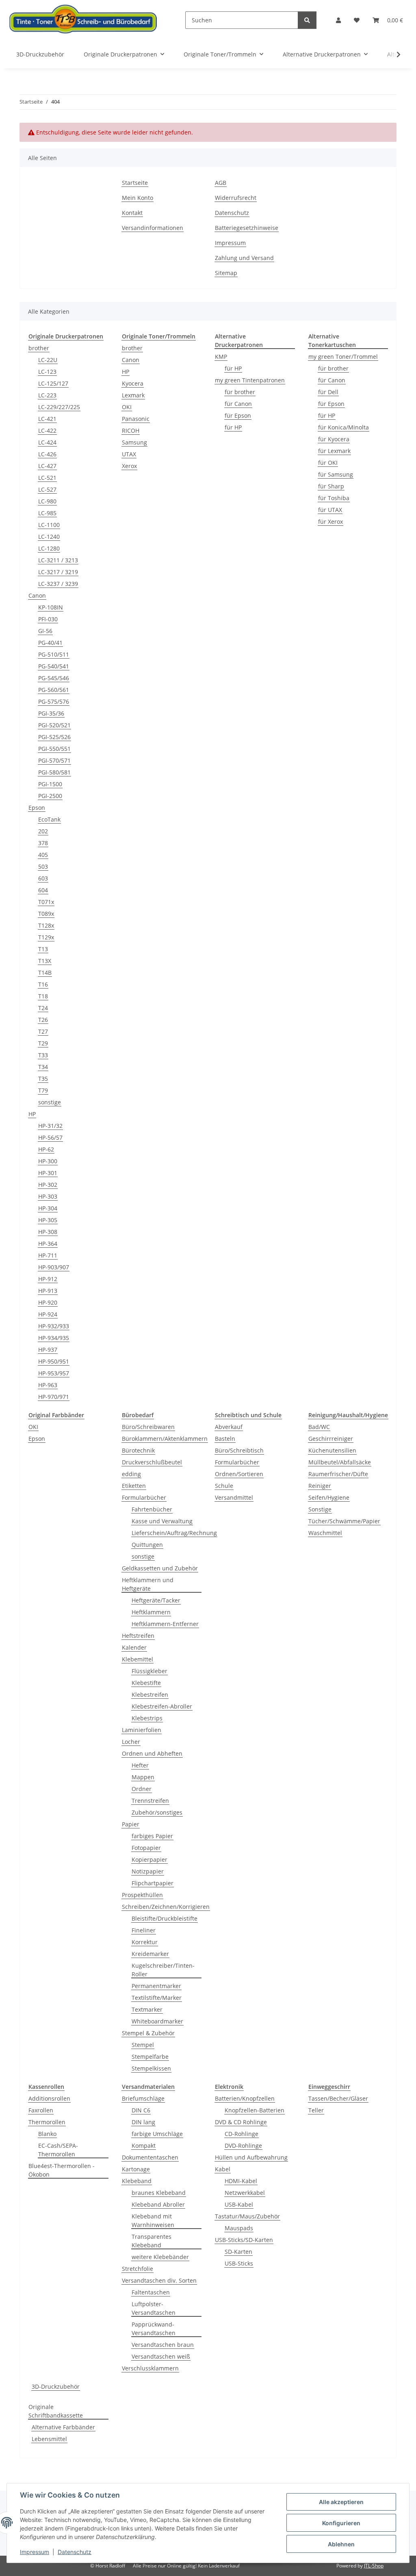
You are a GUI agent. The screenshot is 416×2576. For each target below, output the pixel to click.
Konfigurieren (341, 2523)
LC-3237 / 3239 (58, 584)
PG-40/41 (50, 643)
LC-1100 (49, 525)
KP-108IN (51, 607)
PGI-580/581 (54, 772)
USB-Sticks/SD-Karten (244, 2240)
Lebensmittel (49, 2439)
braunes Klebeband (159, 2193)
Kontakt (132, 213)
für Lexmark (334, 451)
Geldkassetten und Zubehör (160, 1568)
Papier (131, 1824)
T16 (43, 984)
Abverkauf (229, 1427)
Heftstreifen (138, 1636)
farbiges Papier (152, 1836)
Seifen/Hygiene (329, 1497)
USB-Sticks (239, 2263)
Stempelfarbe (150, 2057)
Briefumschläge (143, 2098)
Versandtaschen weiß (161, 2356)
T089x (46, 914)
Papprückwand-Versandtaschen (154, 2329)
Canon (37, 595)
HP (32, 1114)
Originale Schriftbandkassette (56, 2411)
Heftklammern (151, 1612)
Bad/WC (319, 1427)
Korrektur (145, 1942)
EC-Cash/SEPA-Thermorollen (58, 2150)
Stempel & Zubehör (148, 2033)
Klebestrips (147, 1718)
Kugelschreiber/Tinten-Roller (163, 1970)
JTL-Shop (374, 2566)
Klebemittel (138, 1659)
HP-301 (48, 1173)
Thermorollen (47, 2122)
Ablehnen (341, 2544)
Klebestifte (146, 1683)
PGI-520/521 (54, 725)
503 (43, 866)
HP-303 (48, 1196)
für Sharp (331, 486)
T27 (43, 1031)
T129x (46, 937)
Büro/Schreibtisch (239, 1450)
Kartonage (136, 2169)
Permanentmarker (156, 1986)
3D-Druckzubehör (56, 2386)
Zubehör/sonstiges (157, 1812)
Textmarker (147, 2009)
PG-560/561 (54, 690)
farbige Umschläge (157, 2134)
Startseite (135, 183)
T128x (46, 925)
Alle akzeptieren (341, 2502)
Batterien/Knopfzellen (245, 2098)
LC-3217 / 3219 (58, 572)
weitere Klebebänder (160, 2257)
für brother (240, 392)
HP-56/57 (50, 1137)
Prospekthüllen (142, 1895)
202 (43, 831)
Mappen (143, 1777)
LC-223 (47, 395)
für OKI (328, 463)
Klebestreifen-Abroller (162, 1706)
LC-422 (47, 430)
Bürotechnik (138, 1450)
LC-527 (47, 489)
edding (131, 1474)
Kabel (223, 2169)
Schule (224, 1486)
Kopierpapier (149, 1859)
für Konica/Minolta (343, 427)
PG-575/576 (54, 701)
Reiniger (320, 1486)
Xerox (129, 466)
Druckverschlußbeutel (152, 1462)
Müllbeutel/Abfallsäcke (340, 1462)
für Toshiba (334, 498)
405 (43, 855)
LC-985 (47, 513)
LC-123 (47, 372)
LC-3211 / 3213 (58, 560)
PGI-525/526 (54, 737)
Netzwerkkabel (245, 2193)
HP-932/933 (54, 1326)
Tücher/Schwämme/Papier (344, 1521)
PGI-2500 (50, 796)
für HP (233, 368)
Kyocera (133, 383)
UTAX (129, 454)
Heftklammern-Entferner (165, 1624)
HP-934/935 (54, 1338)
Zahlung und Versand (244, 258)
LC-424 (47, 442)
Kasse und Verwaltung (162, 1521)
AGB (221, 183)
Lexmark (133, 395)
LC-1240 (49, 537)
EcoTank (49, 819)
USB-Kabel (239, 2204)
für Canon (238, 404)
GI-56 (45, 631)
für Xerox (330, 521)
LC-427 (47, 466)
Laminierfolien (142, 1730)
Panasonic (136, 419)
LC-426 (47, 454)
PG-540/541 (54, 666)
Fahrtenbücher (152, 1509)
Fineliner (144, 1930)
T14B (45, 973)
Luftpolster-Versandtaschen (154, 2308)
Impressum (35, 2552)
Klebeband (137, 2181)
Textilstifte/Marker (157, 1998)
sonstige (50, 1102)
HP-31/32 (50, 1126)
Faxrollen (41, 2110)
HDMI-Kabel (241, 2181)
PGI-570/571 (54, 760)
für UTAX (330, 510)
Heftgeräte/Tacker (156, 1600)
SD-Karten (238, 2252)
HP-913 (48, 1291)
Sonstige (320, 1509)
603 (43, 878)
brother (39, 348)
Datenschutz (75, 2552)
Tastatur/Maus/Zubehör (247, 2216)
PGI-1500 (50, 784)
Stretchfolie (138, 2269)
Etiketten (134, 1486)
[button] (338, 20)
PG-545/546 (54, 678)
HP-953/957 (54, 1373)
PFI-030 (48, 619)
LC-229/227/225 (59, 407)
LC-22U (48, 360)
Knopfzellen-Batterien (255, 2110)
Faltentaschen (151, 2292)
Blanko (47, 2134)
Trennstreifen (150, 1801)
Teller (316, 2110)
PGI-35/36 (51, 713)
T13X (45, 961)
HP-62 (46, 1149)
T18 (43, 996)
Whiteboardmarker (157, 2021)
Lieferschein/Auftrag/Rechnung (174, 1533)
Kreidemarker (150, 1954)
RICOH (131, 430)
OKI (127, 407)
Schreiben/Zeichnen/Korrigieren (166, 1907)
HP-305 (48, 1220)
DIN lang (143, 2122)
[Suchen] (307, 20)
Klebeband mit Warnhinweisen (153, 2220)
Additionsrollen (49, 2098)
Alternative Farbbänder (63, 2427)
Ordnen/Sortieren (239, 1474)
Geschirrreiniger (331, 1439)
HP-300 (48, 1161)
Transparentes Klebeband (152, 2241)
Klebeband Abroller (158, 2204)
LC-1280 (49, 548)
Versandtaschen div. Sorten (159, 2280)
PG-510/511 (54, 654)
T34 (43, 1067)
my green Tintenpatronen (250, 380)
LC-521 (47, 478)
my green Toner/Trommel (343, 357)
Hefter (140, 1765)
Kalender (134, 1647)
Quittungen (147, 1545)
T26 (43, 1020)
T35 (43, 1079)
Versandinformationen (153, 228)
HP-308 (48, 1232)
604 (43, 890)
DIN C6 (141, 2110)
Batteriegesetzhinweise (247, 228)
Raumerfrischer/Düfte (338, 1474)
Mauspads (239, 2228)
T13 (43, 949)
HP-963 (48, 1385)
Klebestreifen (150, 1695)
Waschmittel (325, 1533)
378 (43, 843)
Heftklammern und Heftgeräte (148, 1584)
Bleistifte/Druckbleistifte (165, 1918)
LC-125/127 (53, 383)
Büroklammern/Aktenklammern (165, 1439)
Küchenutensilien (332, 1450)
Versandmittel (234, 1497)
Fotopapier (146, 1848)
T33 (43, 1055)
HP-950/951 (54, 1361)
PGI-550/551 (54, 749)
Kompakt (144, 2146)
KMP (221, 357)
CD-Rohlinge (242, 2134)
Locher (131, 1742)
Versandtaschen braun (163, 2345)
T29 (43, 1043)
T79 (43, 1090)
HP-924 (48, 1314)
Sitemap (226, 273)
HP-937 (48, 1350)
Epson (37, 808)
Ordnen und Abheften (152, 1753)
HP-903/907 (54, 1267)
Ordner (142, 1789)
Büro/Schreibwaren (148, 1427)
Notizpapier (148, 1871)
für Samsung (336, 474)
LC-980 (47, 501)
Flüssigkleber (149, 1671)
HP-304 (48, 1208)
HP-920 (48, 1302)
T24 (43, 1008)
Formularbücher (144, 1497)
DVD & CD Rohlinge (241, 2122)
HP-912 (48, 1279)
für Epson (238, 415)
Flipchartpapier (153, 1883)
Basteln (225, 1439)
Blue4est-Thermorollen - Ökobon (62, 2170)
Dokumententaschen (150, 2157)
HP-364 (48, 1244)
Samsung (134, 442)
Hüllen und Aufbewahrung (251, 2157)
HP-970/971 (54, 1397)
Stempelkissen (151, 2068)
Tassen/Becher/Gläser (338, 2098)
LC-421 (47, 419)
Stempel (143, 2045)
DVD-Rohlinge (243, 2146)
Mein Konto (138, 198)
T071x (46, 902)
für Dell (328, 392)
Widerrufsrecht (236, 198)
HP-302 (48, 1185)
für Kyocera (334, 439)
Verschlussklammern (150, 2368)
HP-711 (48, 1255)
